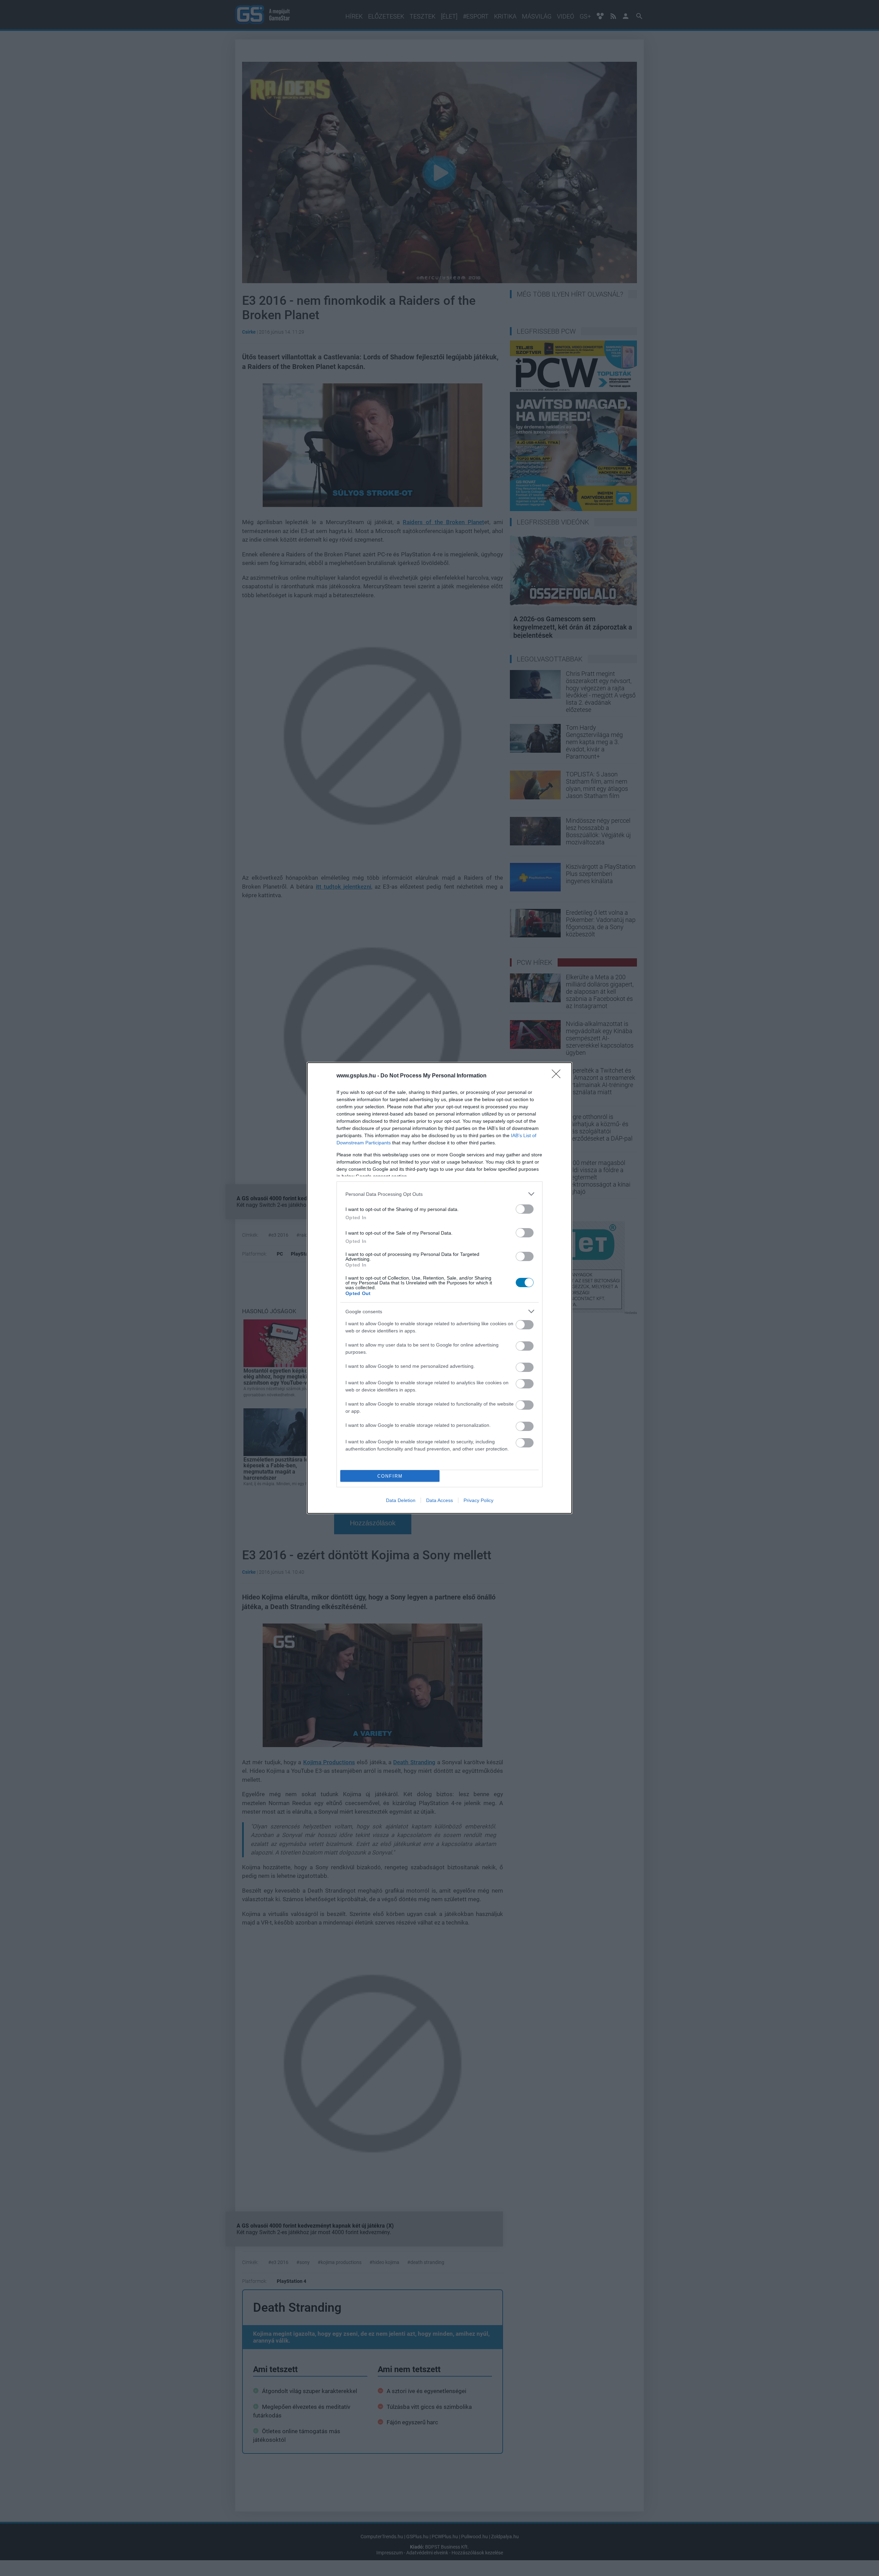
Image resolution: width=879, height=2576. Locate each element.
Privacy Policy (478, 1500)
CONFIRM (390, 1476)
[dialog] (439, 1288)
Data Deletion (401, 1500)
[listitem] (439, 1194)
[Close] (558, 1076)
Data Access (439, 1500)
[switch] (525, 1209)
